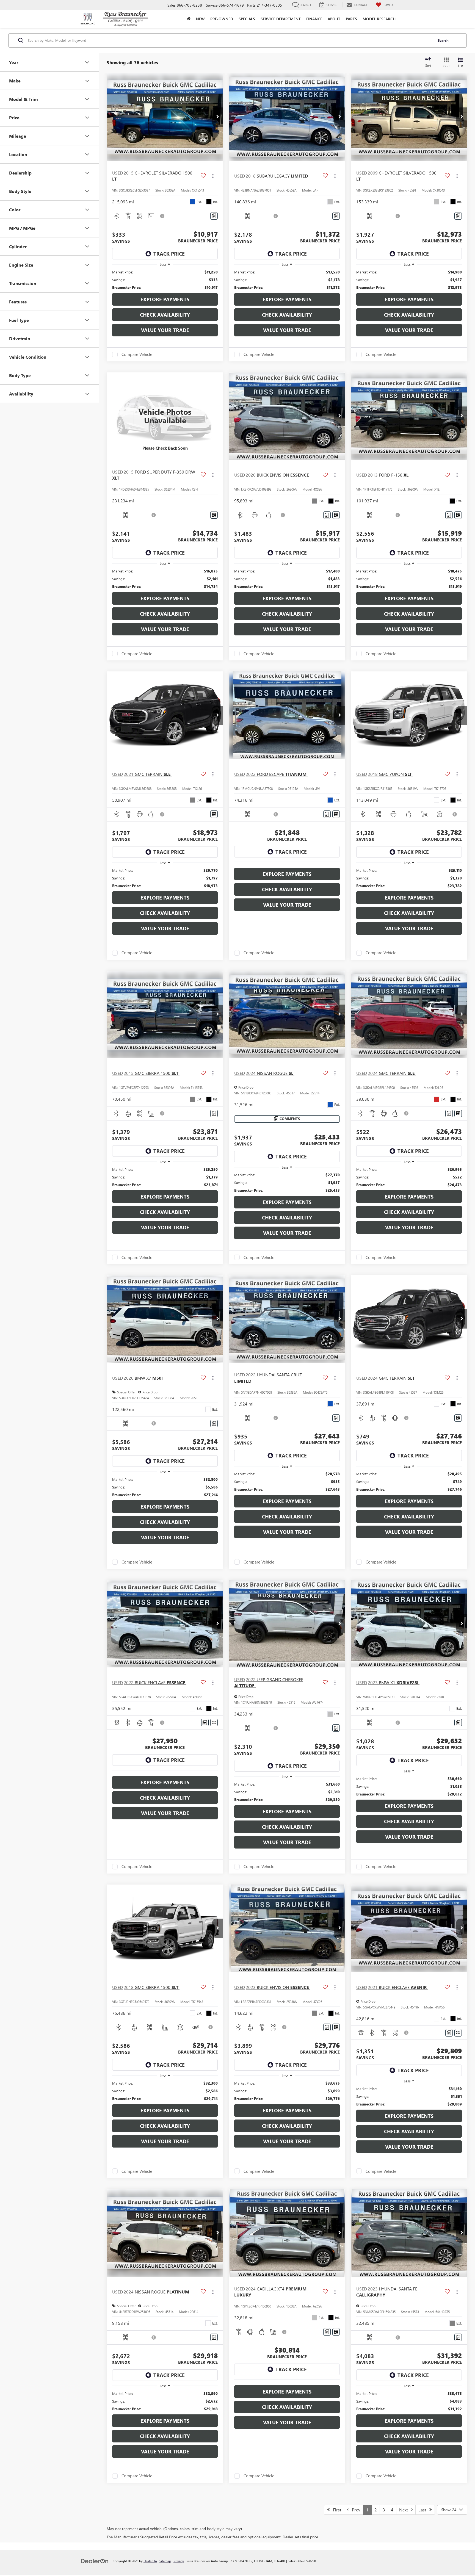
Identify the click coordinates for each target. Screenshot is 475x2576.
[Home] (189, 19)
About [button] (334, 19)
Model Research (379, 19)
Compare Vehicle (137, 355)
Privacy (179, 2561)
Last (424, 2510)
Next (405, 2510)
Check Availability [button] (165, 315)
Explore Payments (165, 299)
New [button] (200, 19)
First (335, 2510)
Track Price (169, 254)
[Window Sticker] (214, 515)
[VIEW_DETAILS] (165, 416)
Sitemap (165, 2561)
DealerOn (150, 2561)
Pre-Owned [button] (222, 19)
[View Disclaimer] (162, 216)
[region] (165, 280)
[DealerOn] (95, 2561)
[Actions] (213, 176)
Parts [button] (351, 19)
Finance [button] (314, 19)
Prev (354, 2510)
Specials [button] (247, 19)
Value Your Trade (165, 330)
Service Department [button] (281, 19)
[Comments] (214, 216)
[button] (218, 117)
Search (443, 40)
